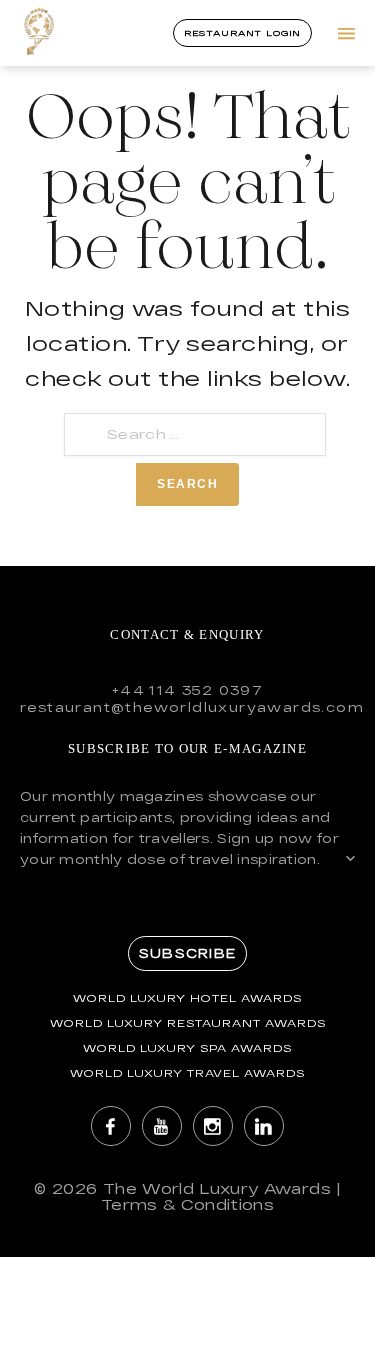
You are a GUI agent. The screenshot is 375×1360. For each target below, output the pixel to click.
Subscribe (187, 953)
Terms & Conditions (187, 1204)
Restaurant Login (242, 33)
